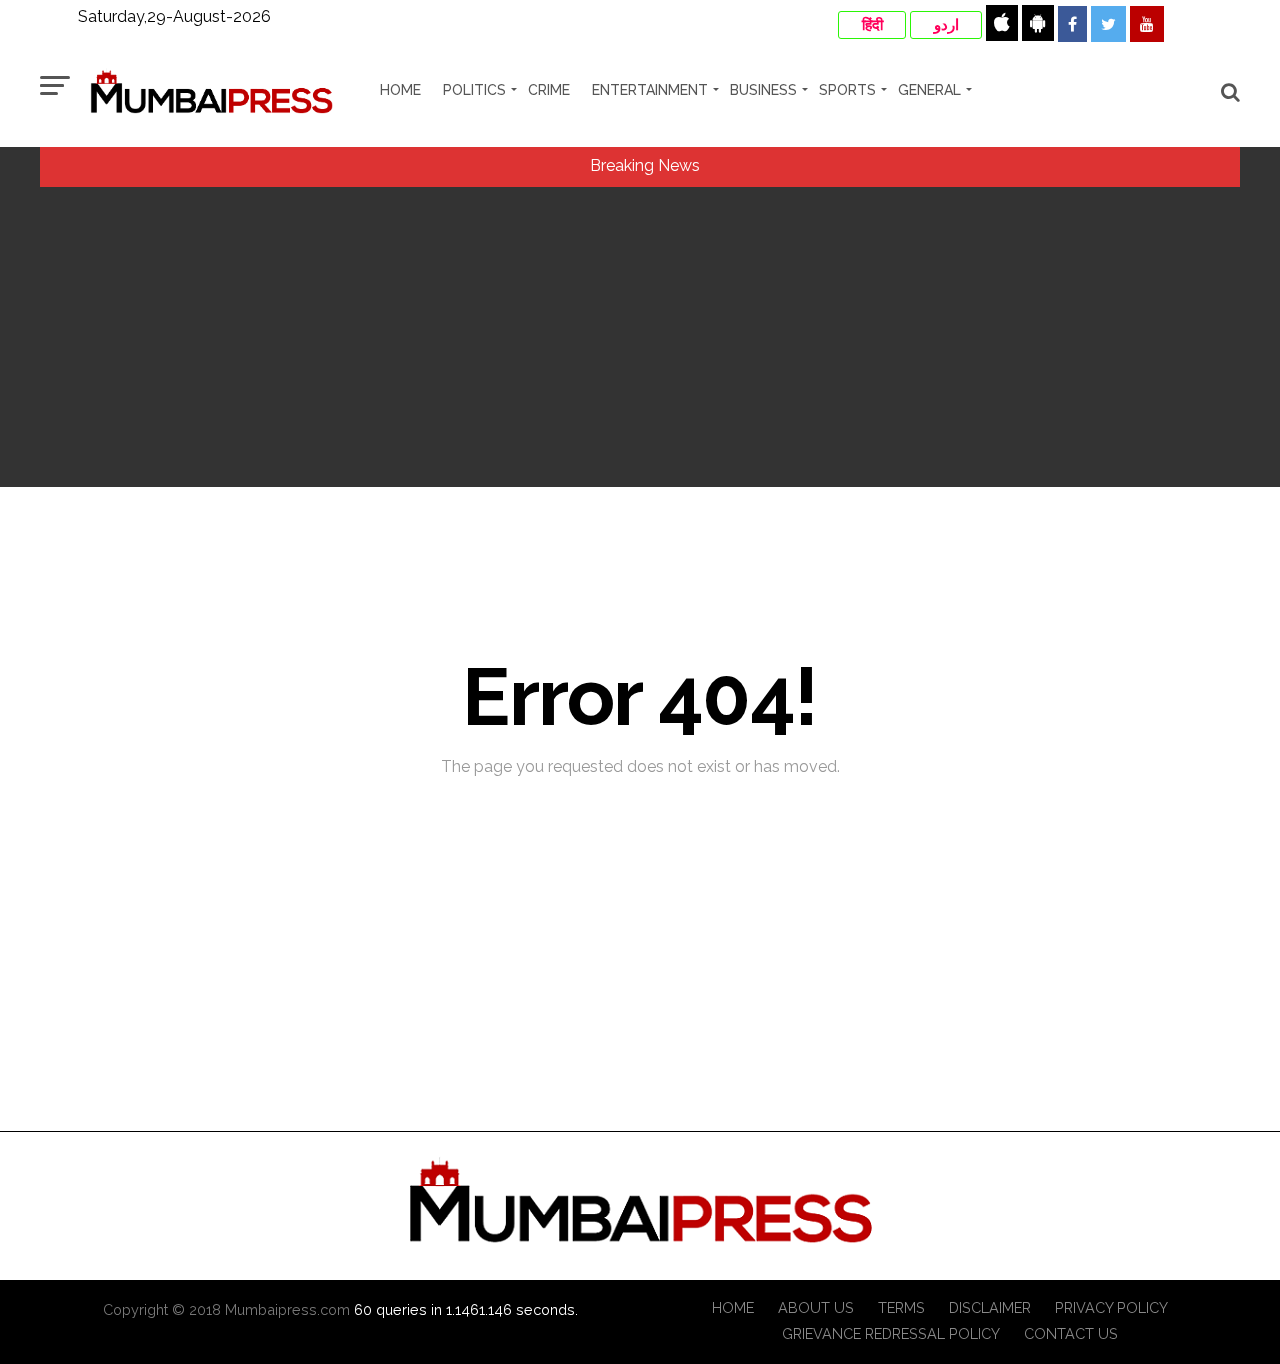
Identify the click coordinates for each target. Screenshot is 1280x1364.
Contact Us (1071, 1333)
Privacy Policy (1111, 1307)
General (929, 90)
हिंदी (872, 25)
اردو (946, 25)
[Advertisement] (640, 337)
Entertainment (650, 90)
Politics (474, 90)
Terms (901, 1307)
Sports (847, 90)
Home (400, 90)
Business (763, 90)
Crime (549, 90)
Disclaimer (990, 1307)
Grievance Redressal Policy (891, 1333)
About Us (816, 1307)
